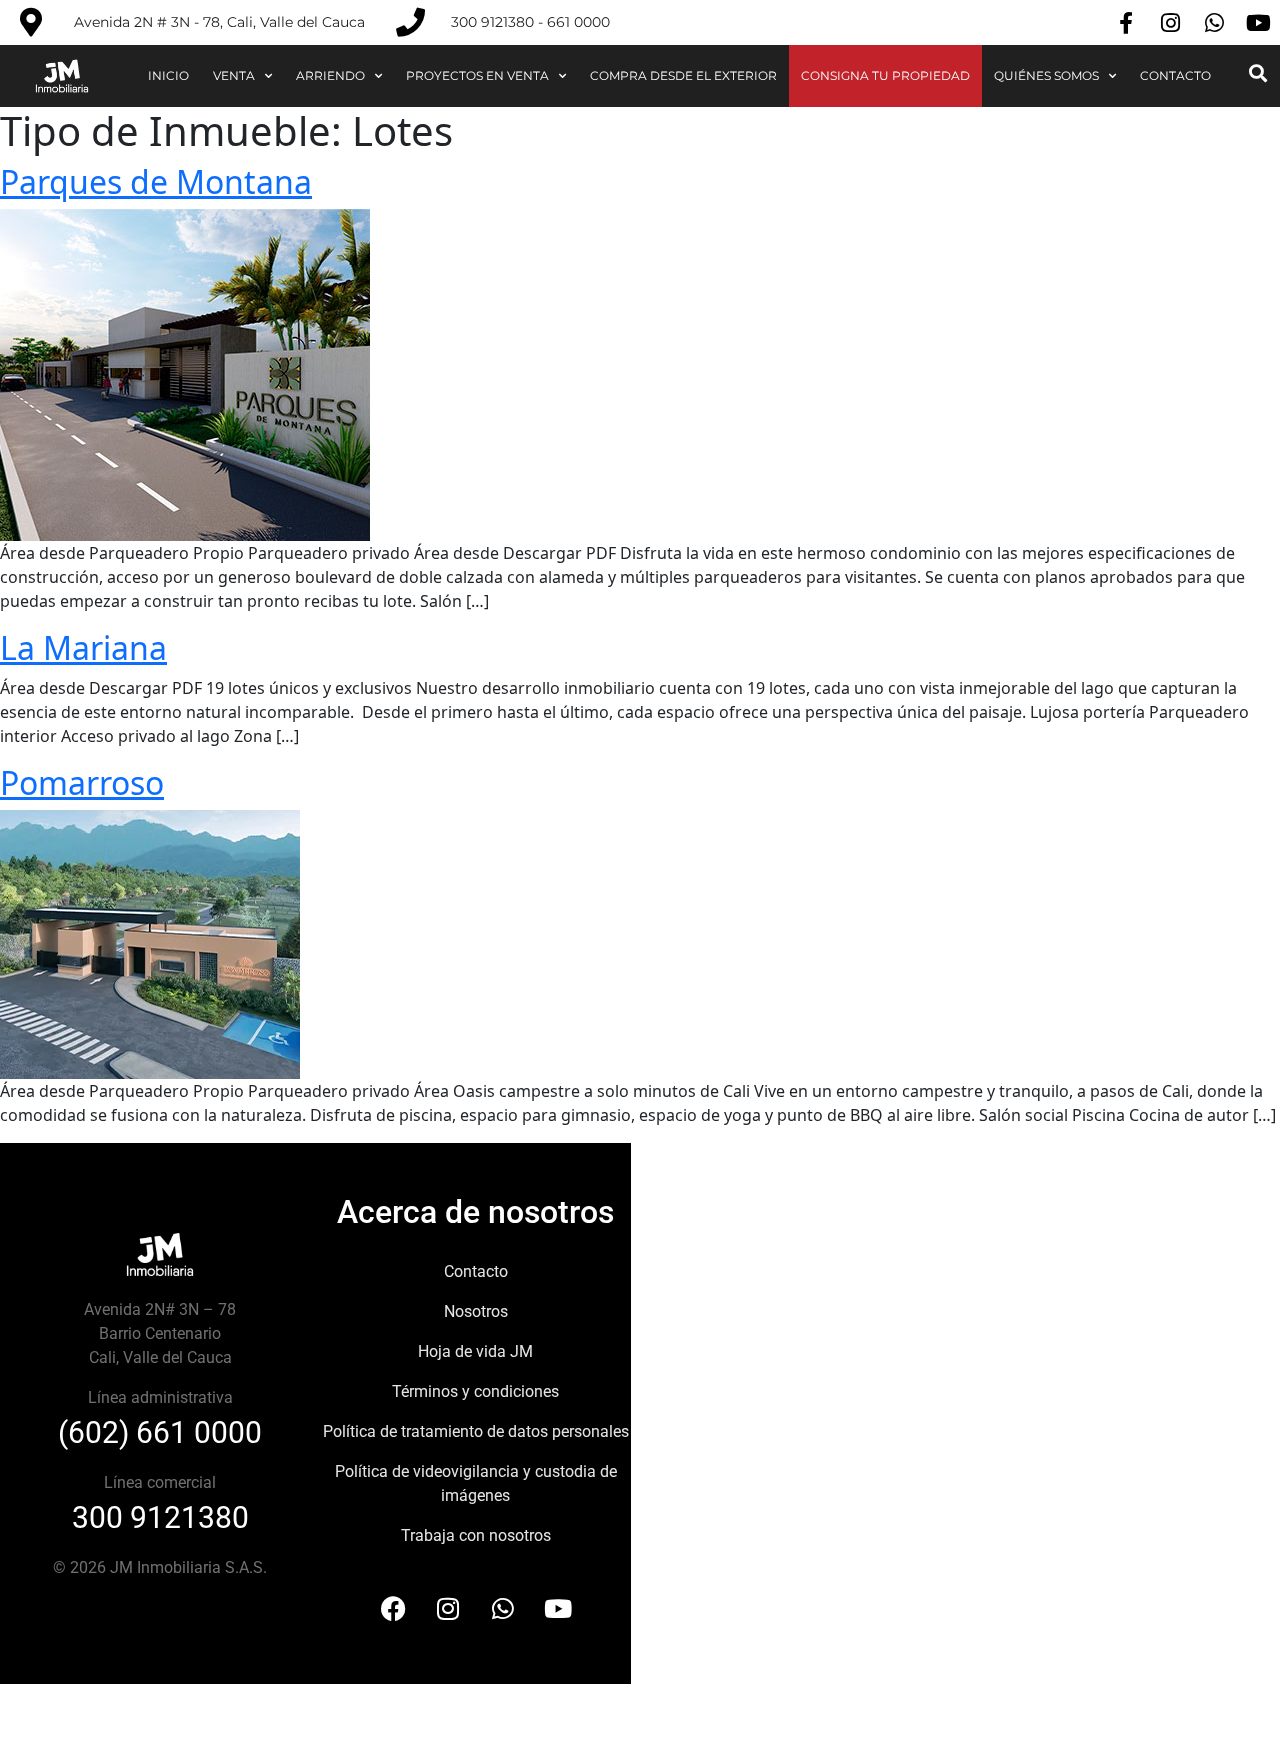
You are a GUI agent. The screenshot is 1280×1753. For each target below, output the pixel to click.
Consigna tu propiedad (885, 75)
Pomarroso (82, 782)
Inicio (168, 75)
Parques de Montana (156, 181)
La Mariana (83, 647)
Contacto (1175, 75)
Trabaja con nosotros (476, 1535)
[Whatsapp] (1214, 23)
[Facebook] (393, 1609)
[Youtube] (1258, 23)
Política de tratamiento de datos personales (476, 1431)
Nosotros (476, 1311)
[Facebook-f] (1126, 23)
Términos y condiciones (475, 1391)
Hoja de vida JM (475, 1351)
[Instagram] (1170, 23)
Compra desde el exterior (683, 75)
